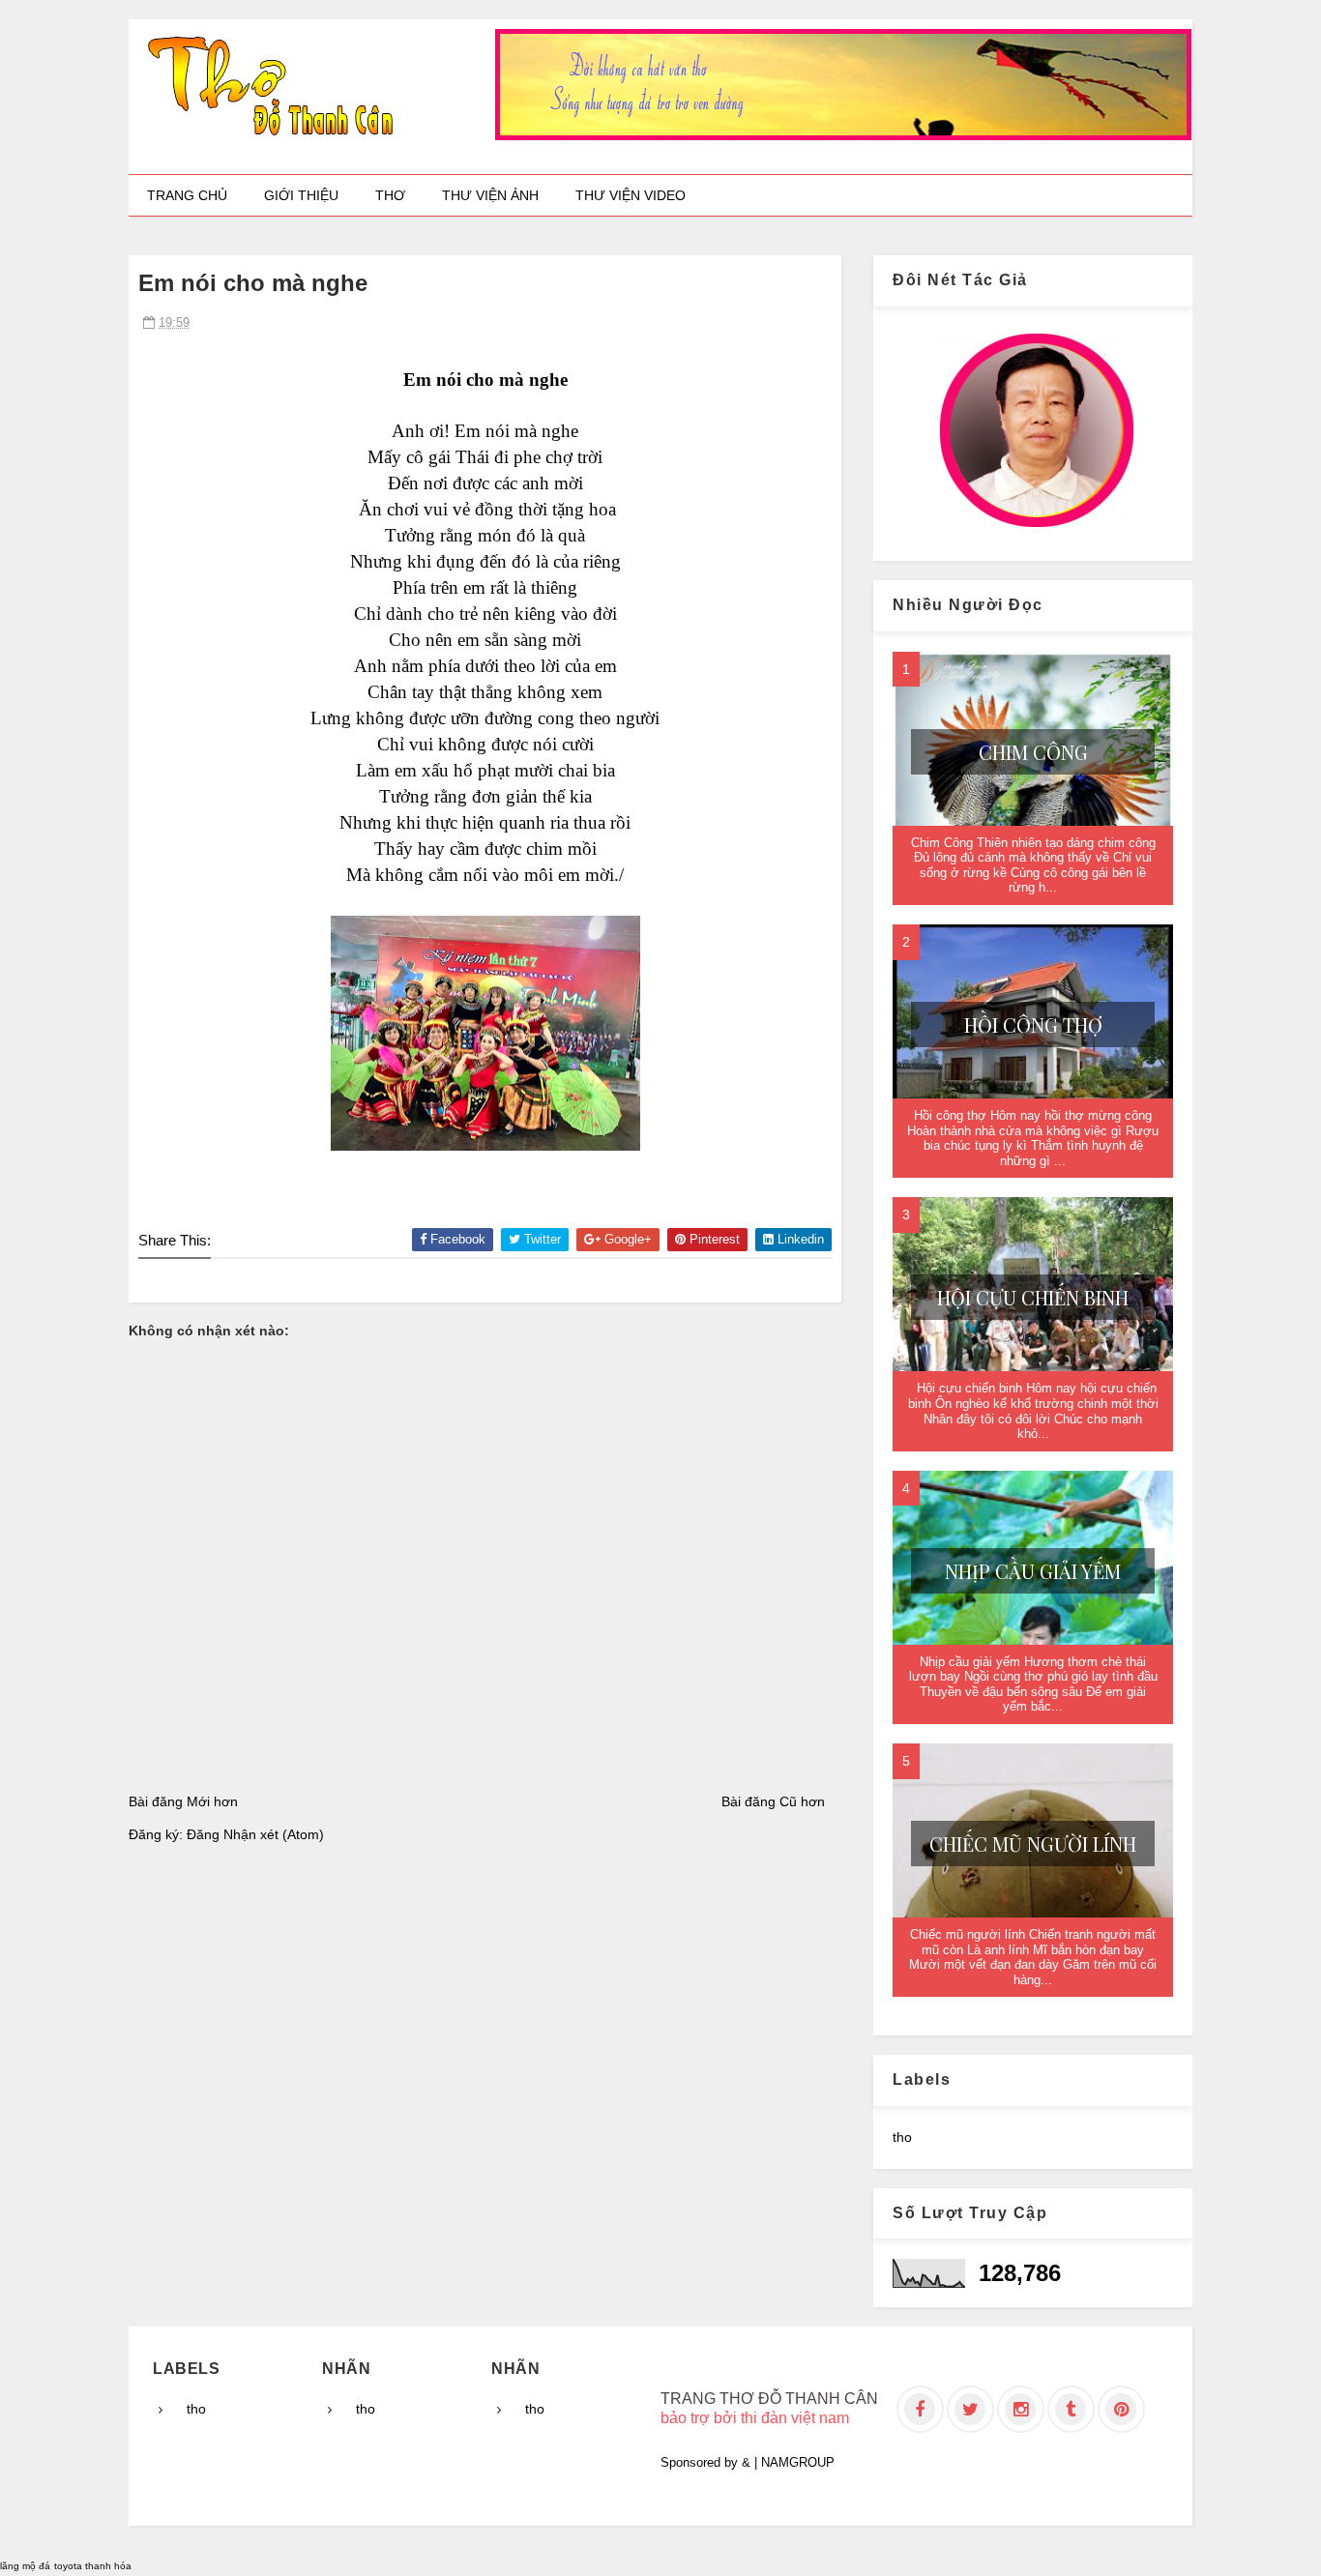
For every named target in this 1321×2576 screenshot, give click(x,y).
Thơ (390, 195)
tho (902, 2137)
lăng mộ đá (25, 2566)
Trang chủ (187, 195)
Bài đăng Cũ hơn (773, 1801)
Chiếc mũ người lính (1033, 1844)
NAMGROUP (798, 2462)
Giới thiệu (301, 195)
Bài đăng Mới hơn (183, 1801)
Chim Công (1033, 752)
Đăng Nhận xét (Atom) (255, 1834)
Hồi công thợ (1033, 1025)
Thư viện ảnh (490, 195)
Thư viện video (631, 195)
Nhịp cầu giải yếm (1033, 1571)
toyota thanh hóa (93, 2566)
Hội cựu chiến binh (1033, 1297)
